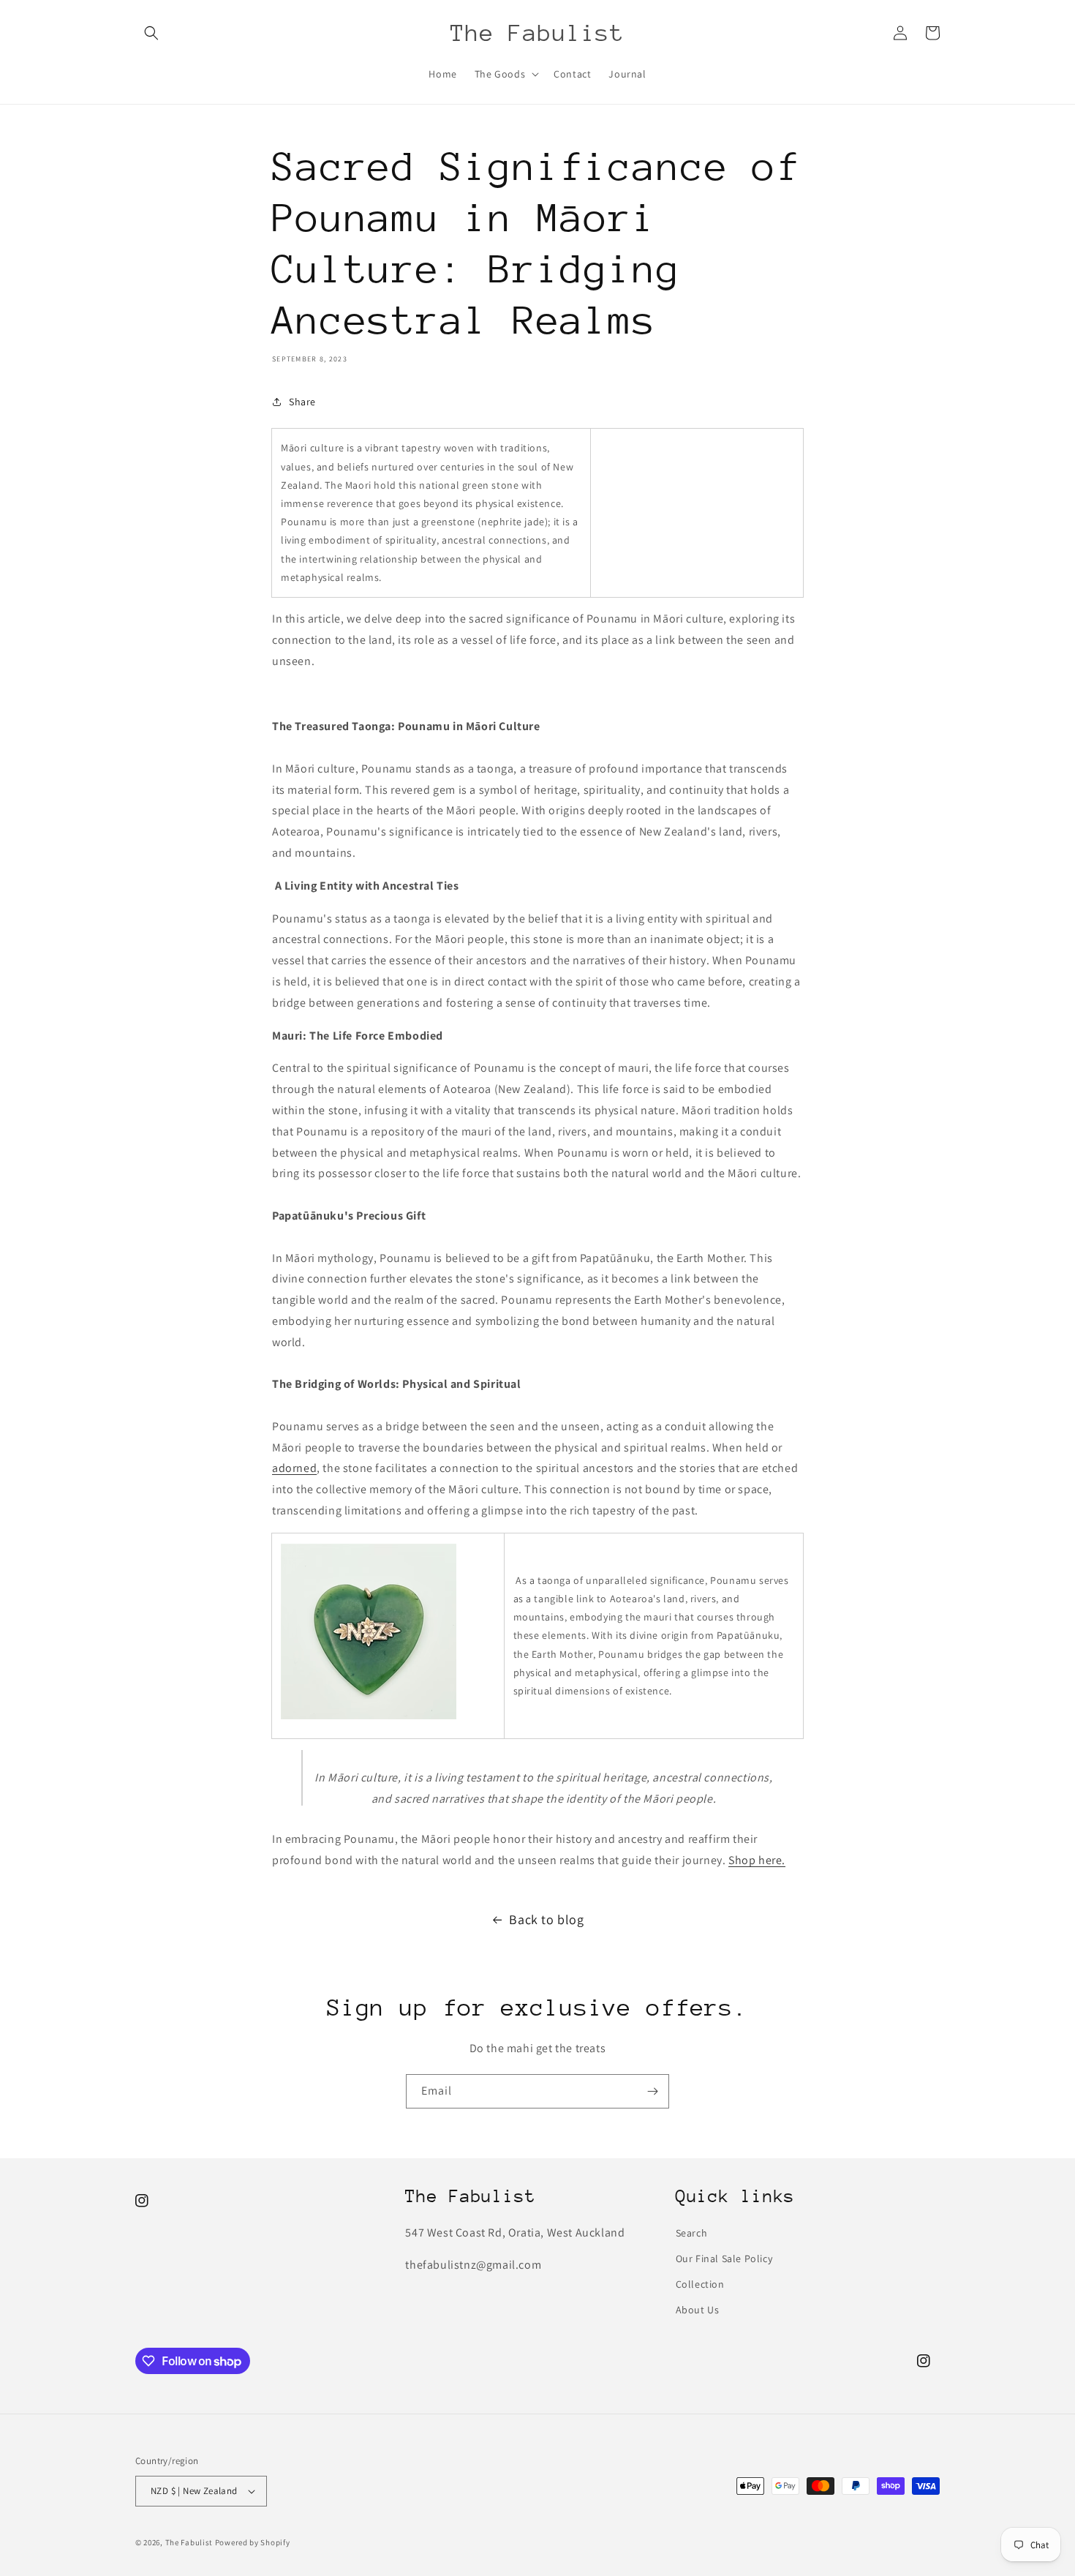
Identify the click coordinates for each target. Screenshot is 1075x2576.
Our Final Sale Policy (724, 2258)
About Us (698, 2310)
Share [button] (302, 402)
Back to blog (546, 1919)
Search (692, 2233)
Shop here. (757, 1860)
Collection (700, 2284)
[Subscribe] (652, 2091)
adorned (294, 1468)
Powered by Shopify (253, 2542)
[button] (151, 33)
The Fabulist (189, 2542)
